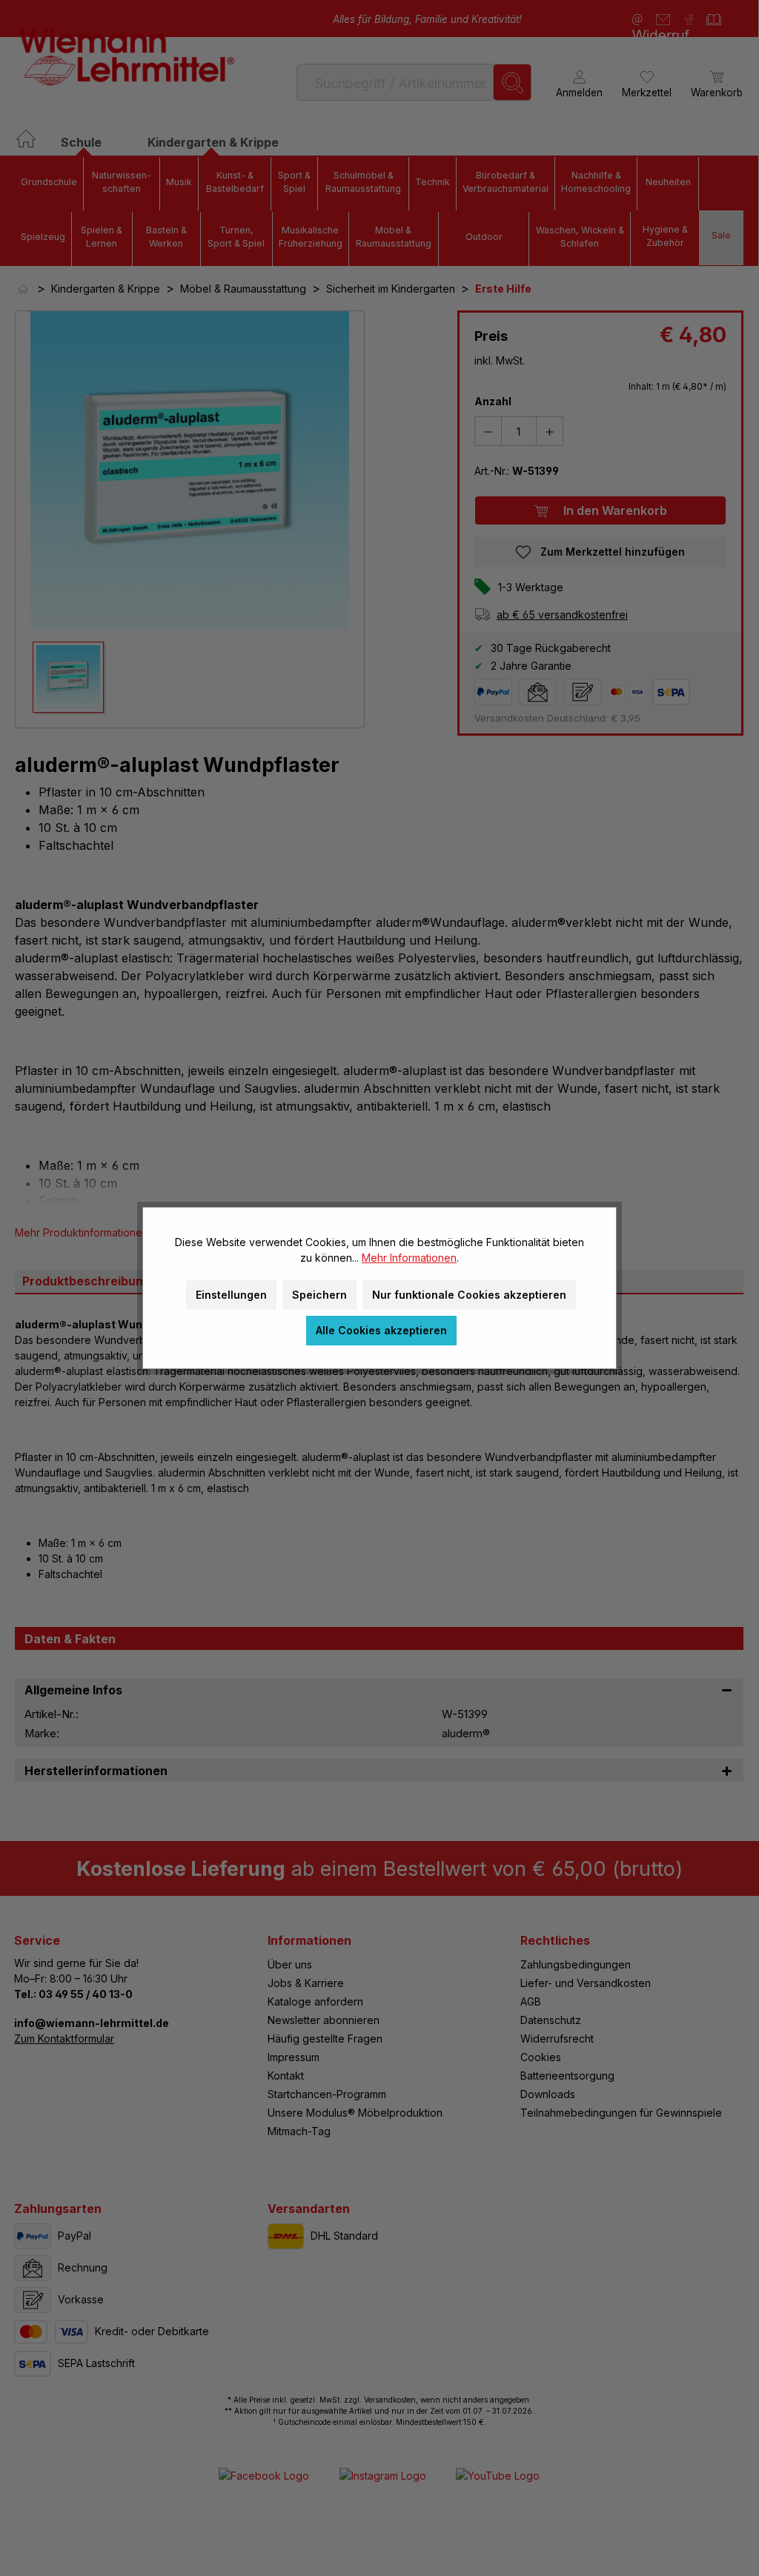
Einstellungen (231, 1295)
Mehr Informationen (409, 1258)
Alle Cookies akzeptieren (381, 1330)
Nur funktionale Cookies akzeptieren (469, 1295)
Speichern (319, 1295)
